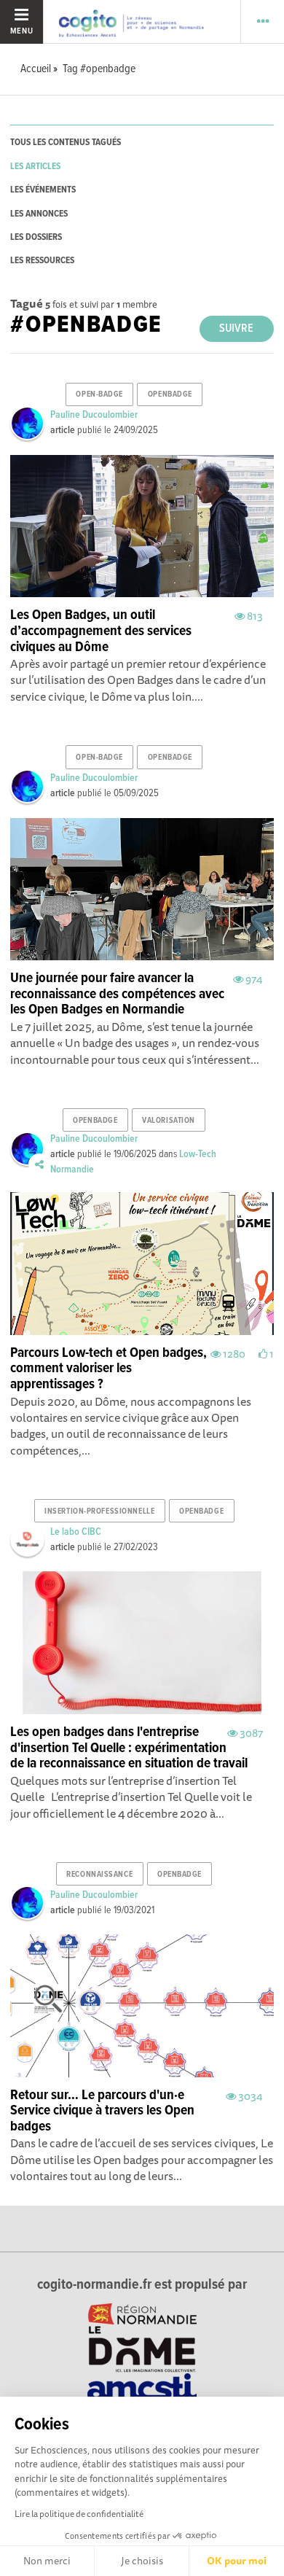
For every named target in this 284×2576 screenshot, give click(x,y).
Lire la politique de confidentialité (79, 2514)
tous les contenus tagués (66, 143)
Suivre (236, 328)
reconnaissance (99, 1875)
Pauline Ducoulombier (94, 415)
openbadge (170, 394)
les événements (43, 190)
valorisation (169, 1121)
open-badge (99, 394)
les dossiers (36, 237)
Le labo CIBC (76, 1532)
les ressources (42, 261)
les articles (35, 167)
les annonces (39, 214)
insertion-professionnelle (99, 1511)
